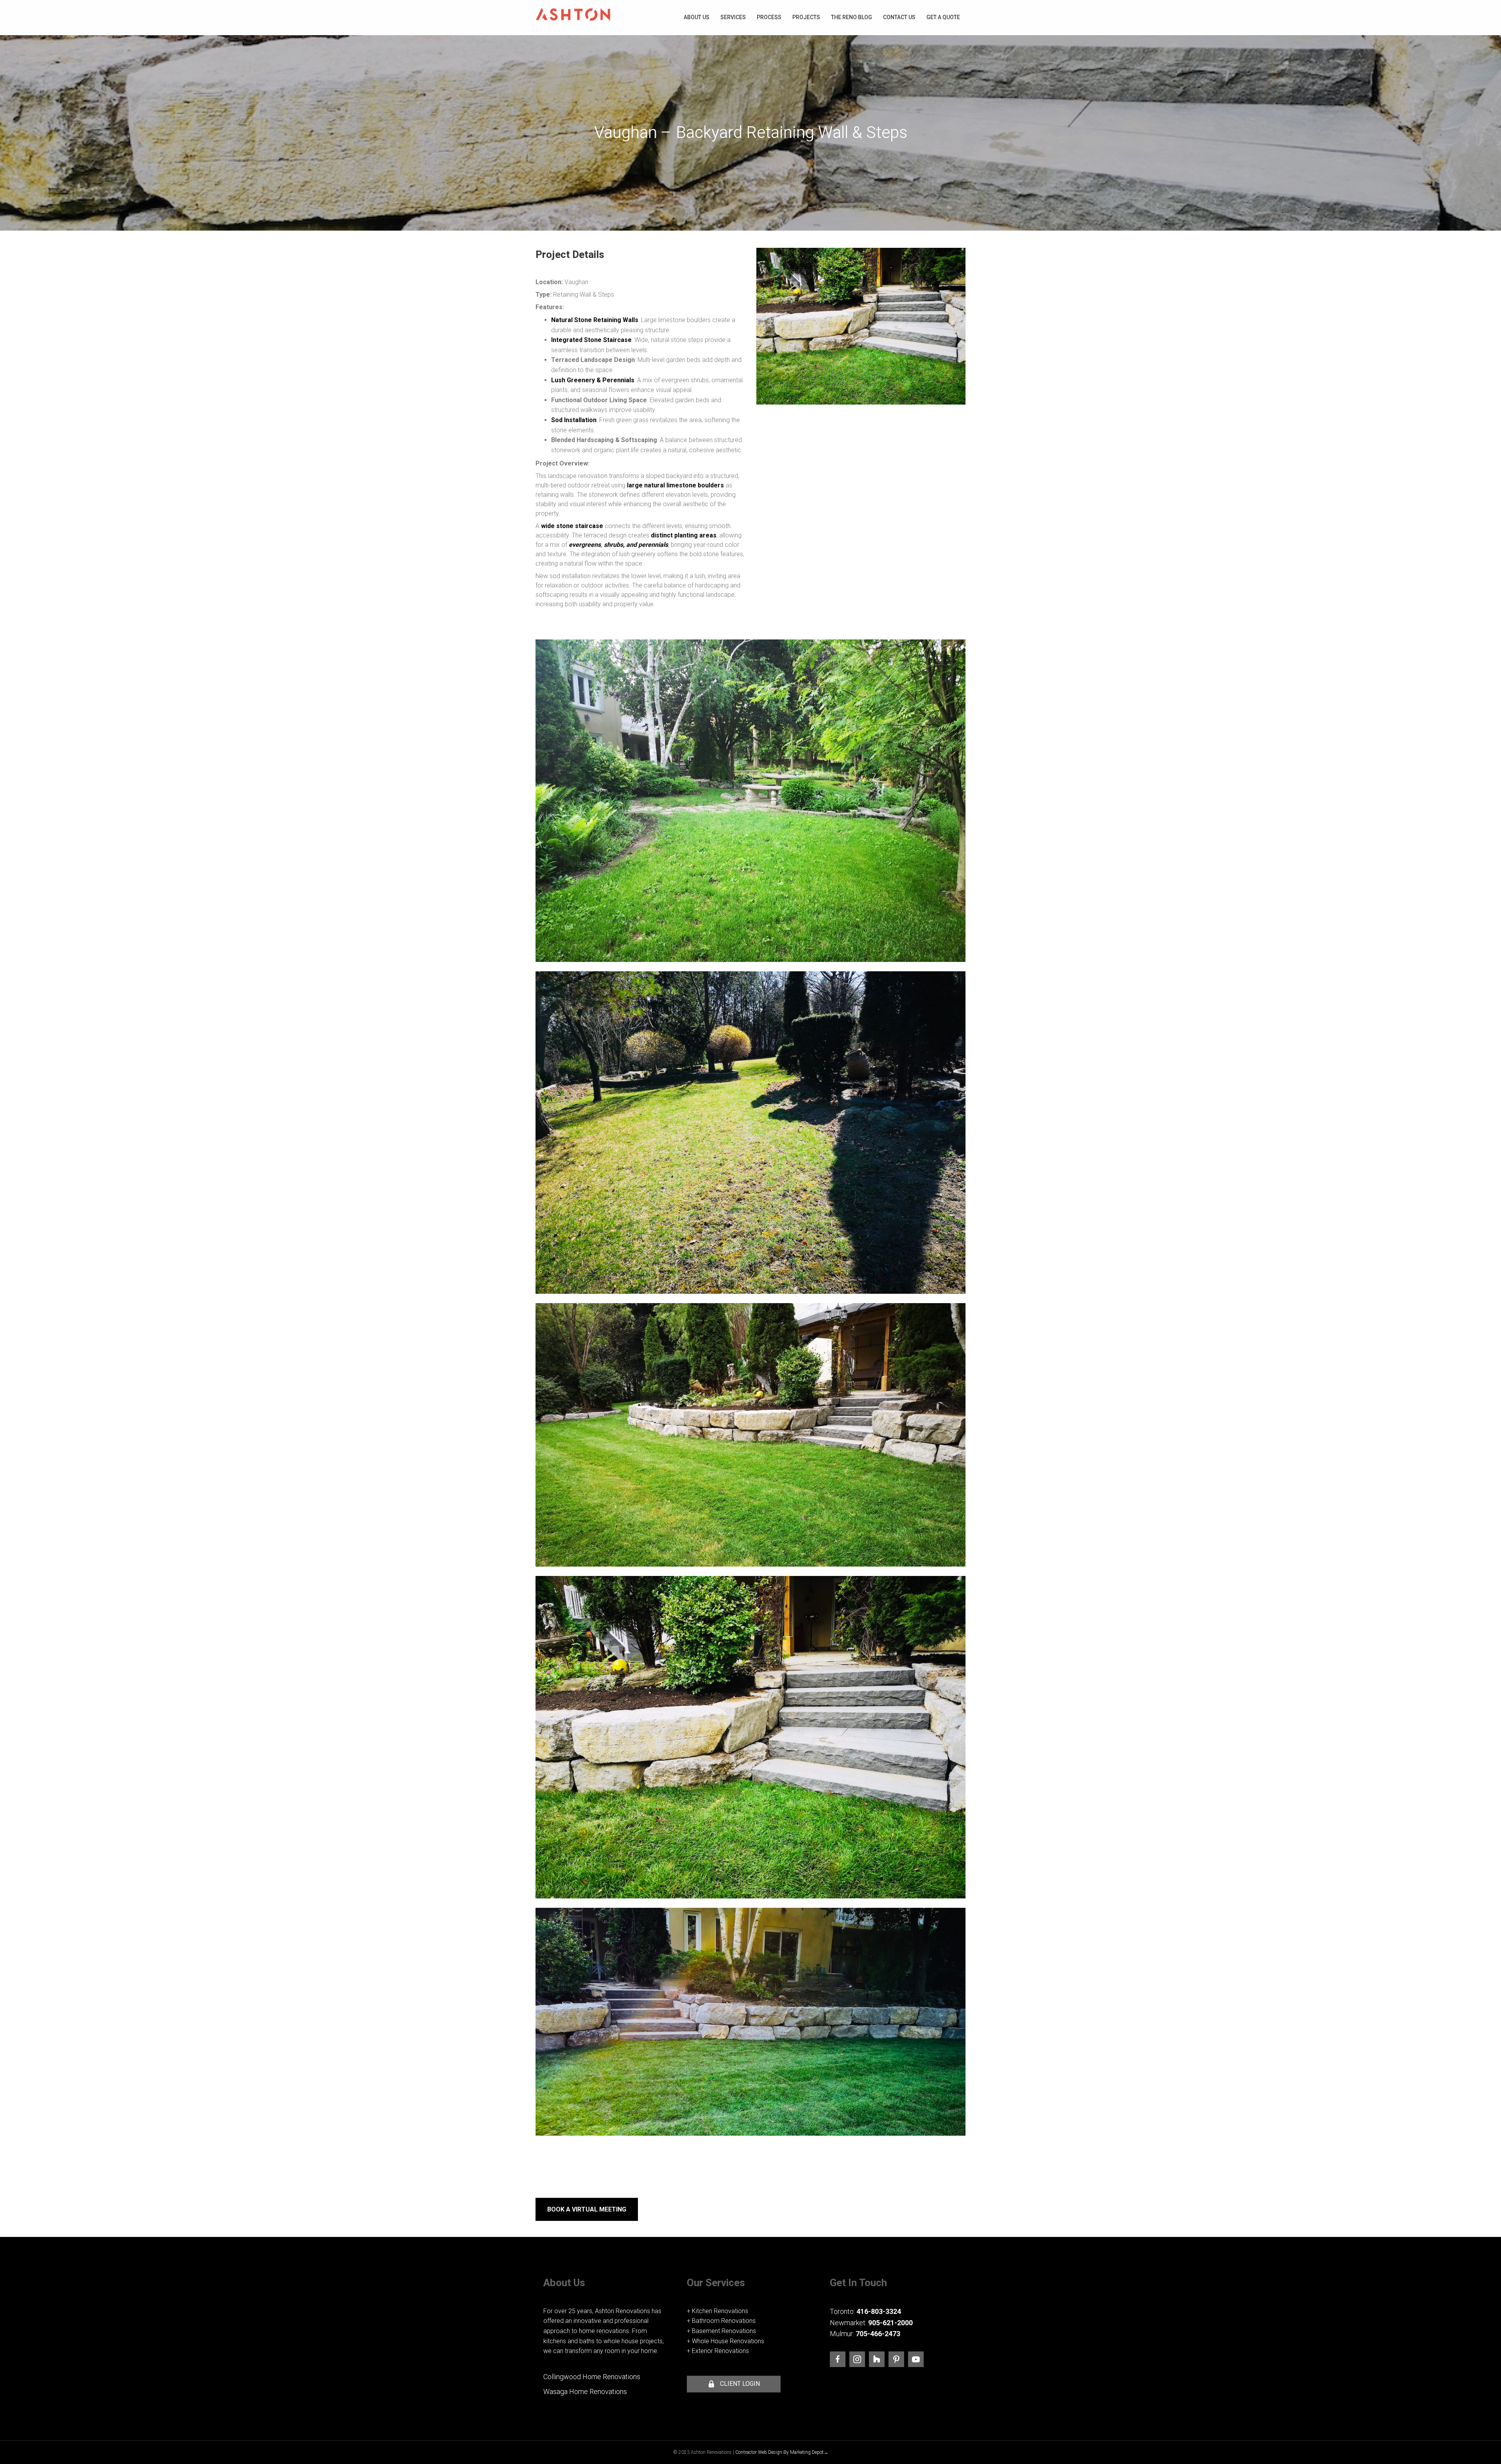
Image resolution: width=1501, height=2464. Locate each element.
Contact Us (899, 17)
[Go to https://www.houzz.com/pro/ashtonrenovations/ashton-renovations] (877, 2359)
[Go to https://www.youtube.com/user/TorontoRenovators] (916, 2359)
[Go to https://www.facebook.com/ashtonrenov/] (838, 2359)
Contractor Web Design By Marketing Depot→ (782, 2452)
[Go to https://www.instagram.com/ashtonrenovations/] (857, 2359)
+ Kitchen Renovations (717, 2311)
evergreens (585, 545)
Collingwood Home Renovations (592, 2377)
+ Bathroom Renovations (721, 2321)
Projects (806, 17)
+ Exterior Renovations (718, 2351)
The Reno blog (852, 17)
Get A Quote (943, 17)
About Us (697, 17)
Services (733, 17)
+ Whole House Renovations (725, 2341)
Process (769, 17)
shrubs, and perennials (636, 545)
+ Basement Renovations (721, 2331)
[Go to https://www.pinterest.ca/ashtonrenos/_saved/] (896, 2359)
